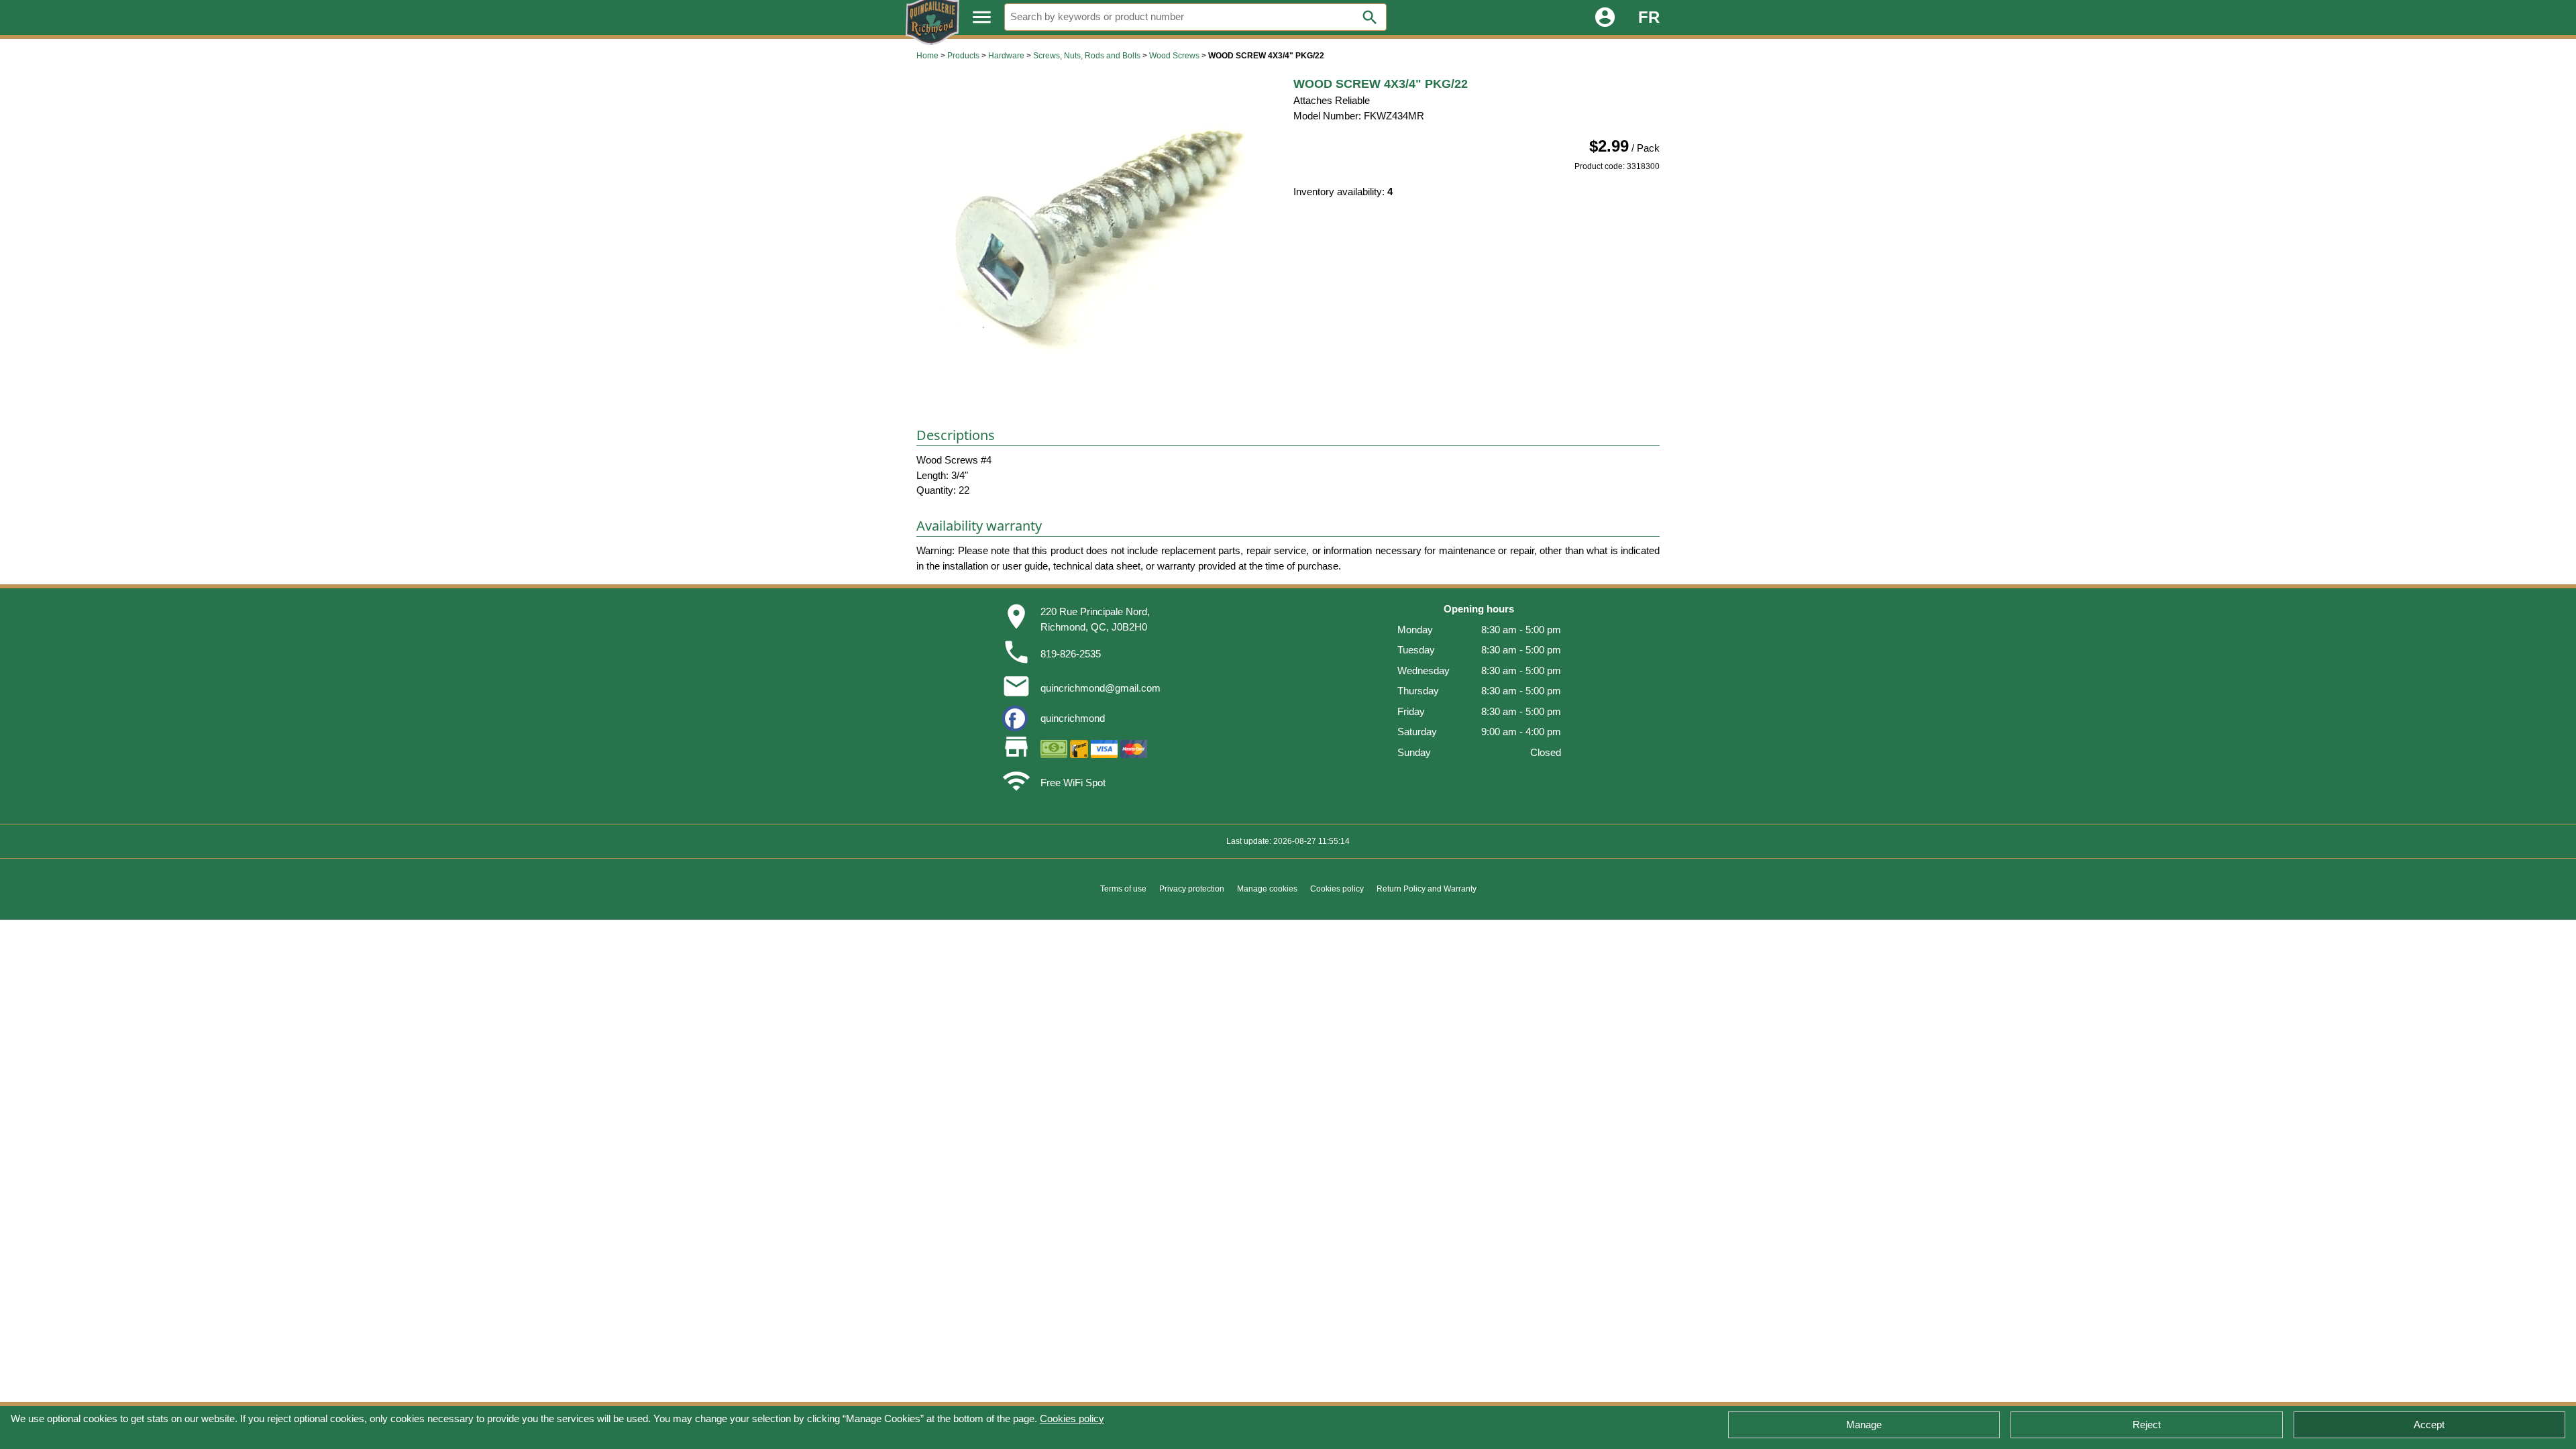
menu (982, 17)
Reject (2147, 1425)
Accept (2429, 1425)
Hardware (1006, 56)
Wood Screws (1174, 56)
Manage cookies (1267, 889)
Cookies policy (1072, 1418)
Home (927, 56)
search (1370, 17)
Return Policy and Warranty (1427, 889)
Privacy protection (1192, 889)
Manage (1864, 1425)
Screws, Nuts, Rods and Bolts (1087, 56)
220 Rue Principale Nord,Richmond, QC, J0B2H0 (1095, 619)
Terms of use (1123, 889)
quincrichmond (1073, 718)
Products (963, 56)
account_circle (1605, 17)
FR (1649, 17)
